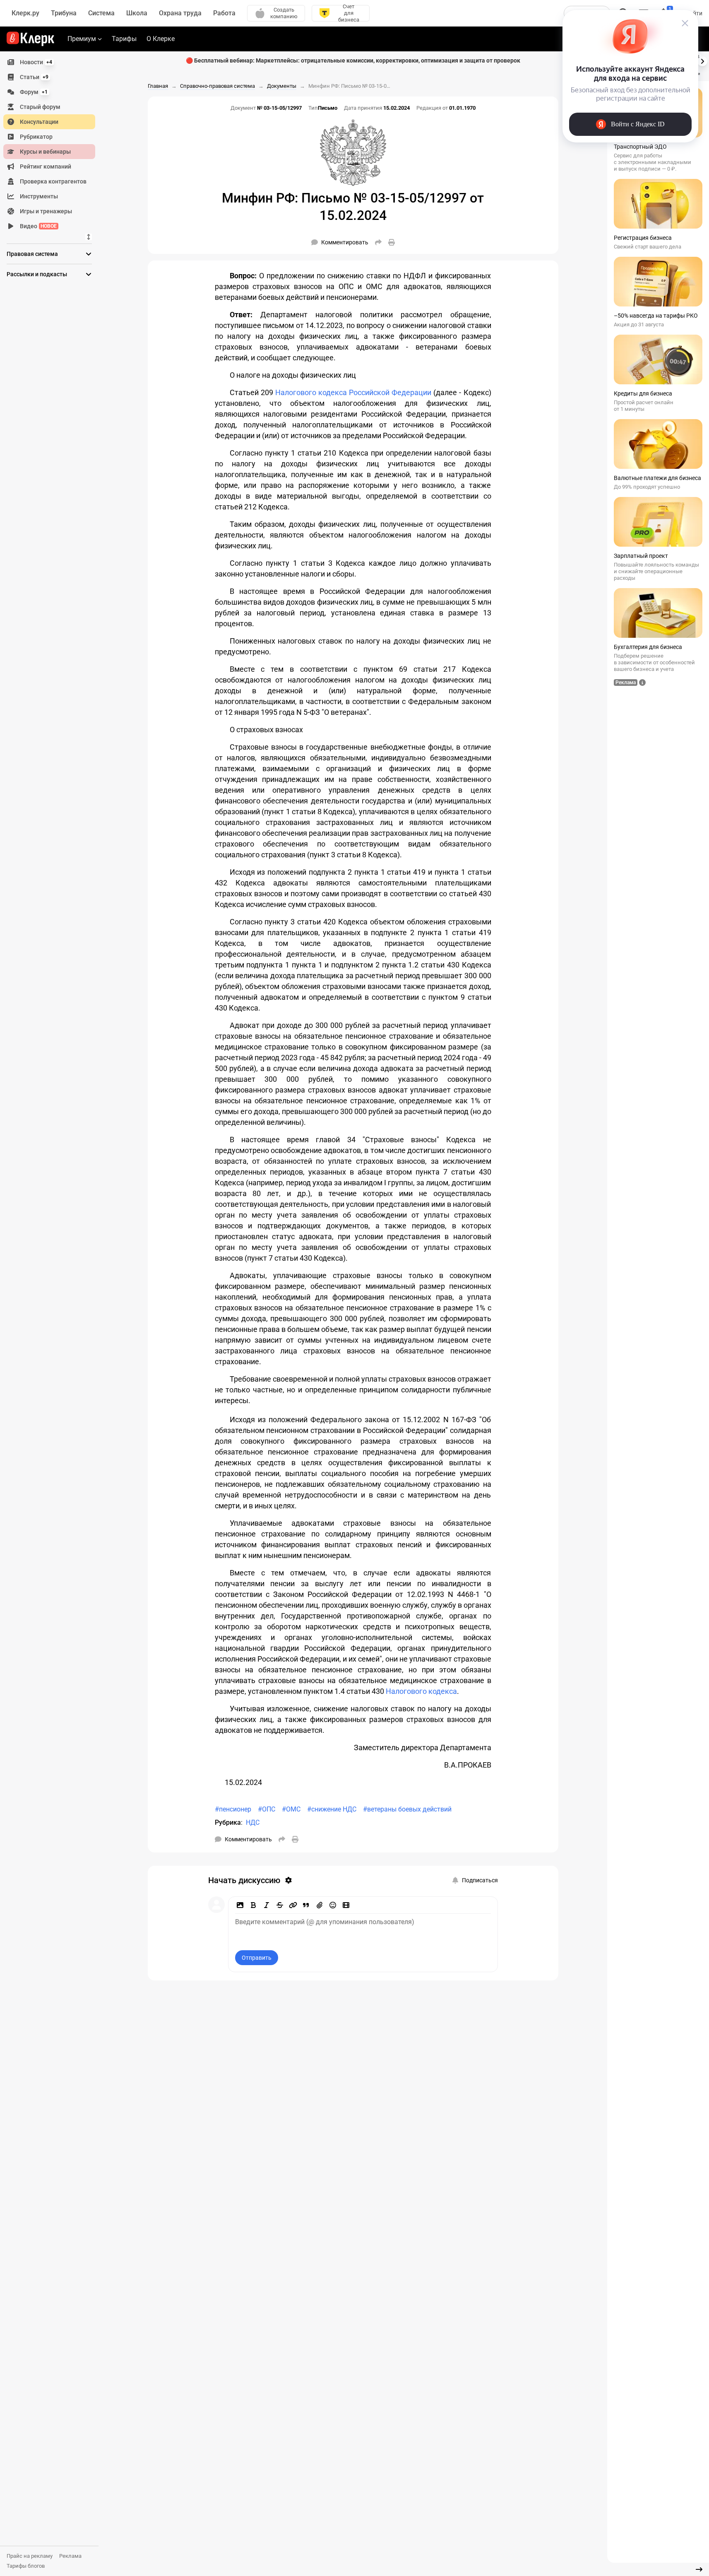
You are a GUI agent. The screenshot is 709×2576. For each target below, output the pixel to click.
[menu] (53, 144)
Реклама (70, 2556)
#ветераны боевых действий (407, 1809)
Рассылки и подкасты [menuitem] (37, 274)
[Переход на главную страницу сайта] (30, 39)
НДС (253, 1822)
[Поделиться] (378, 242)
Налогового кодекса (421, 1691)
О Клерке (161, 39)
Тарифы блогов (26, 2566)
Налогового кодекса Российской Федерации (353, 392)
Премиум (82, 39)
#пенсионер (233, 1809)
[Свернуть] (699, 2569)
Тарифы (124, 39)
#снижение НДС (332, 1809)
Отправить (257, 1958)
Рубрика (228, 1822)
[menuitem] (49, 62)
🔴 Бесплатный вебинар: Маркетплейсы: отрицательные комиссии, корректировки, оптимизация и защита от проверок (353, 60)
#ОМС (291, 1809)
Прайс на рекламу (30, 2556)
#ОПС (267, 1809)
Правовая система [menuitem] (32, 254)
